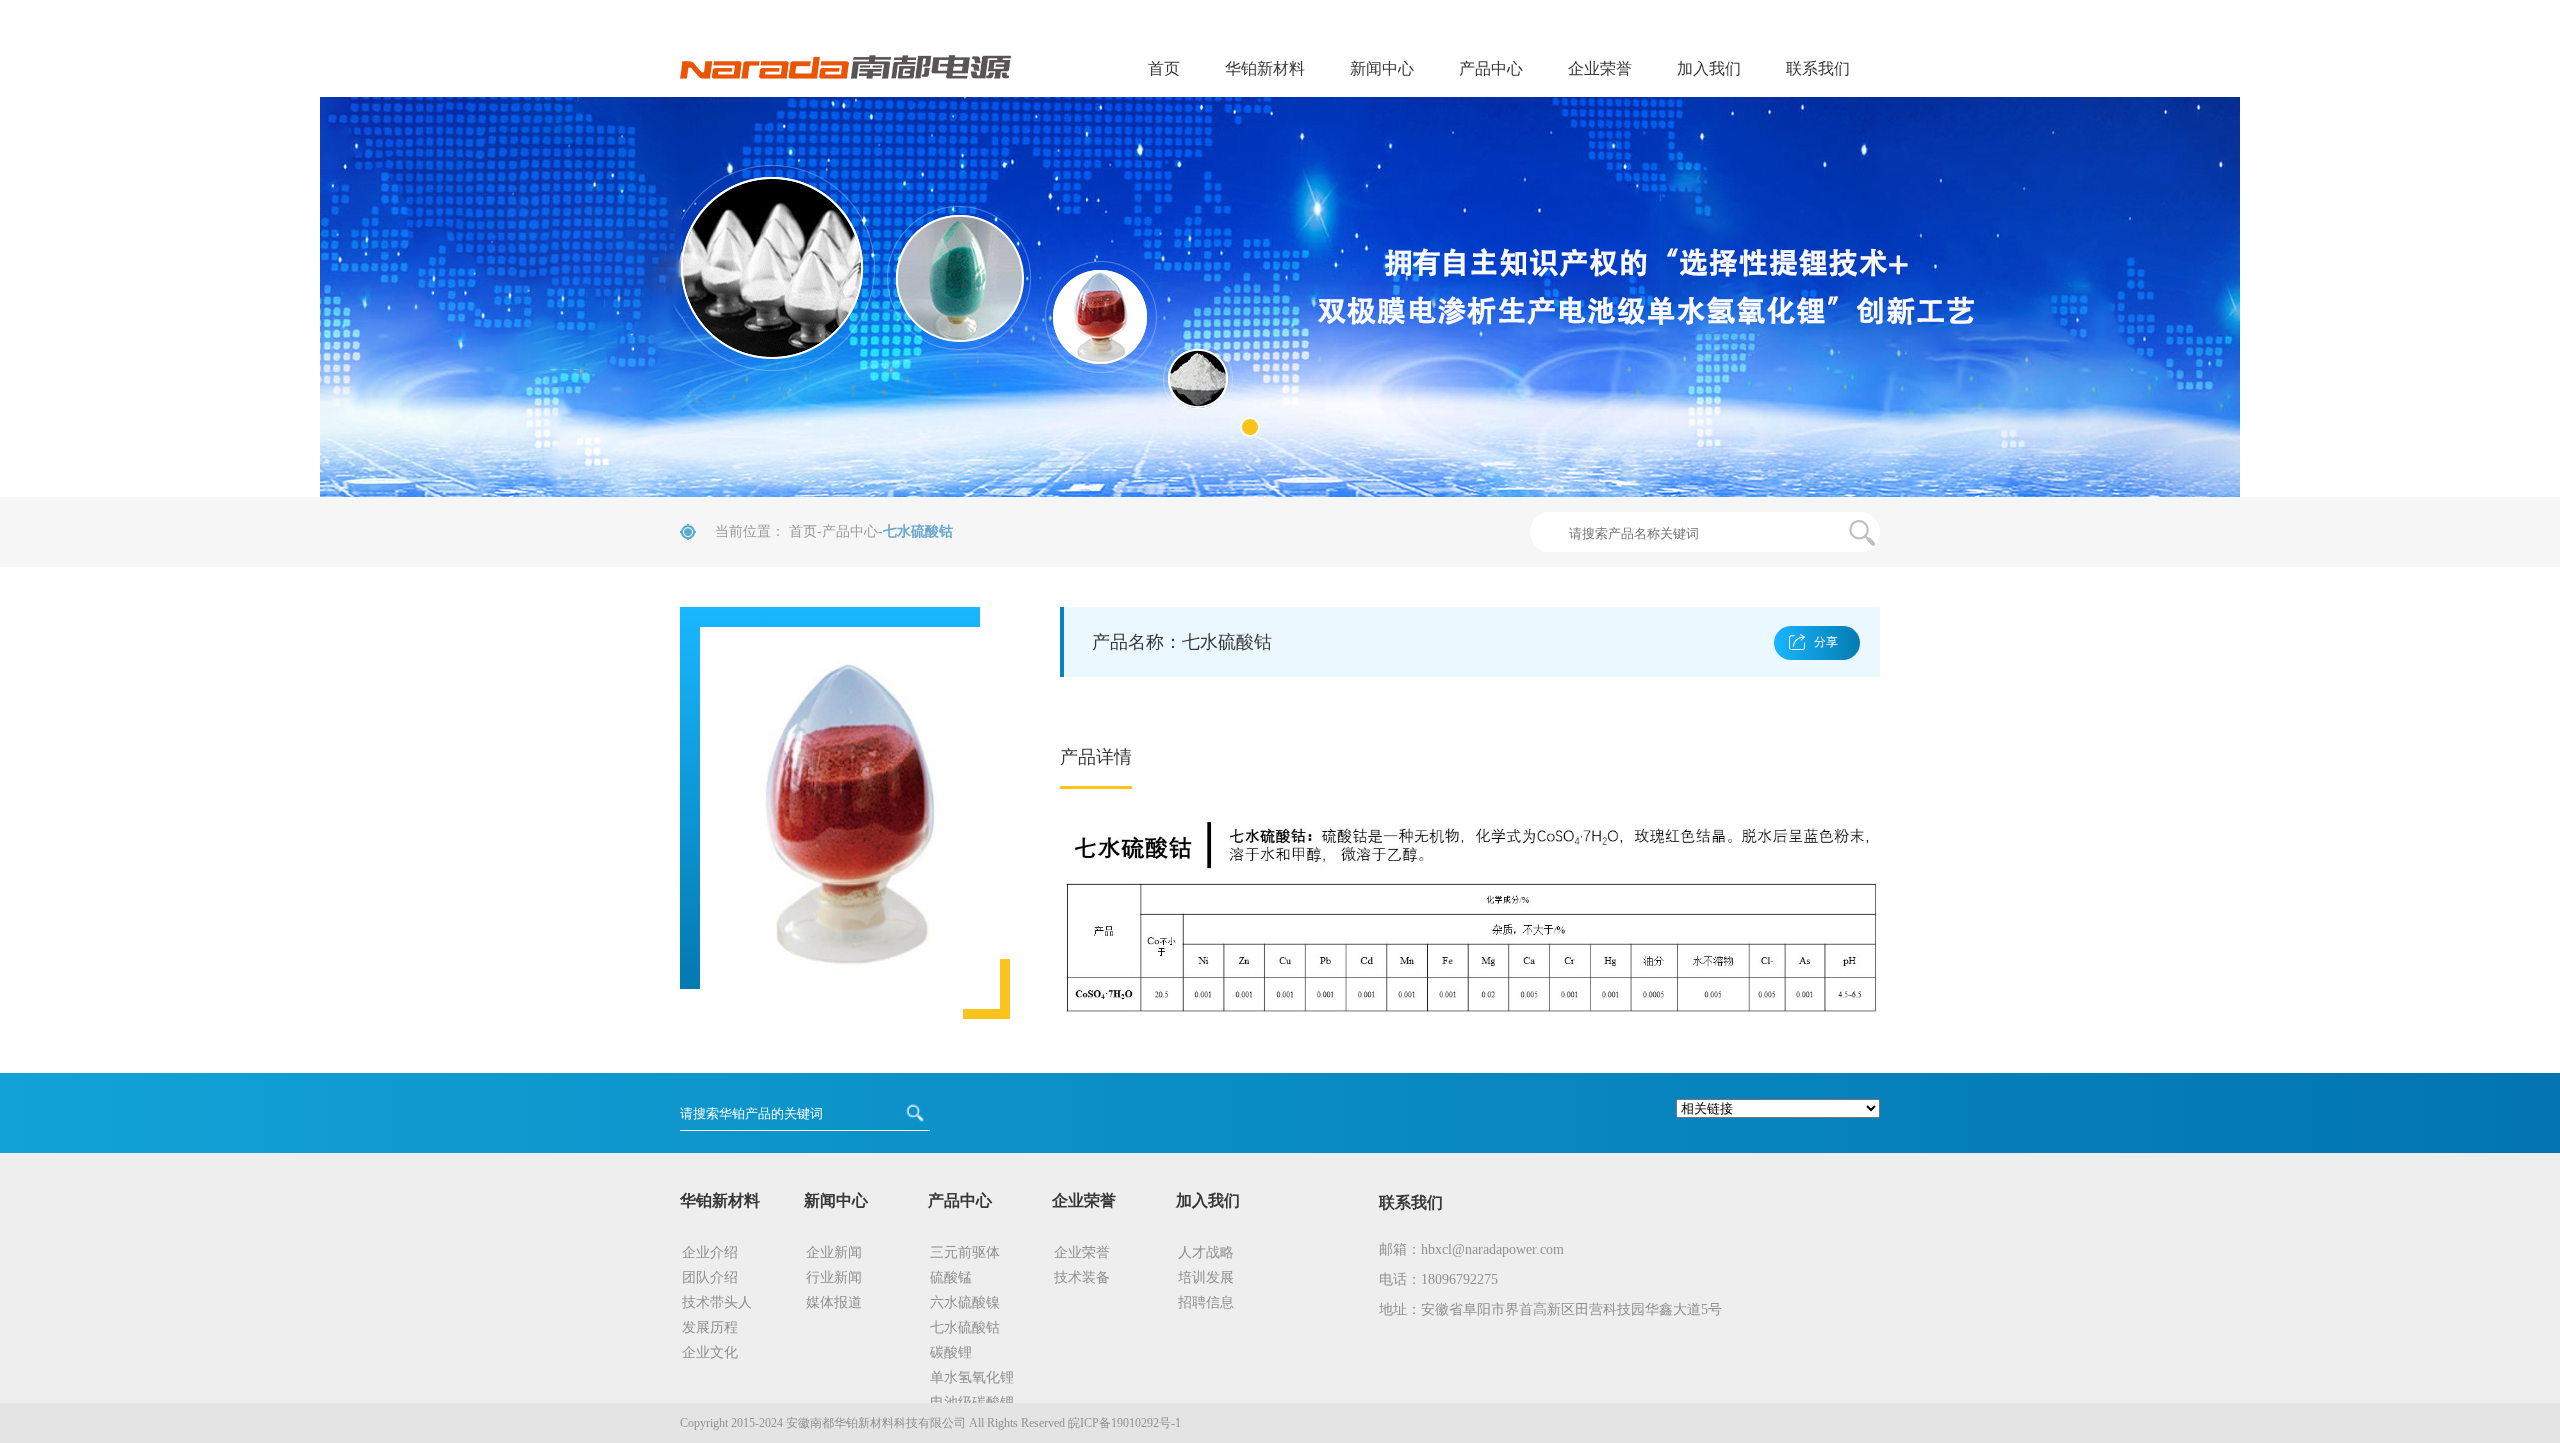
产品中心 (1491, 68)
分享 (1826, 642)
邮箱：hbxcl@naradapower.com (1471, 1249)
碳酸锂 (951, 1352)
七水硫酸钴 (965, 1327)
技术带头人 (717, 1302)
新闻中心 (1382, 68)
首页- (805, 531)
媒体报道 (834, 1302)
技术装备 (1082, 1277)
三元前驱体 (965, 1252)
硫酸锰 (951, 1277)
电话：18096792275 (1438, 1279)
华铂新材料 (1265, 68)
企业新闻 (834, 1252)
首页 (1164, 68)
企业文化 (710, 1352)
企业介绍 (710, 1252)
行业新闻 (834, 1277)
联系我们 (1818, 68)
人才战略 (1206, 1252)
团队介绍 (710, 1277)
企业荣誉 (1600, 68)
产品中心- (852, 531)
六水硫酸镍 (965, 1302)
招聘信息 (1206, 1302)
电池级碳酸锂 (972, 1402)
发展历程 (710, 1327)
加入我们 (1709, 68)
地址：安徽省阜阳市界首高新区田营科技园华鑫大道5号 (1550, 1309)
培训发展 (1206, 1277)
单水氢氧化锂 (972, 1377)
